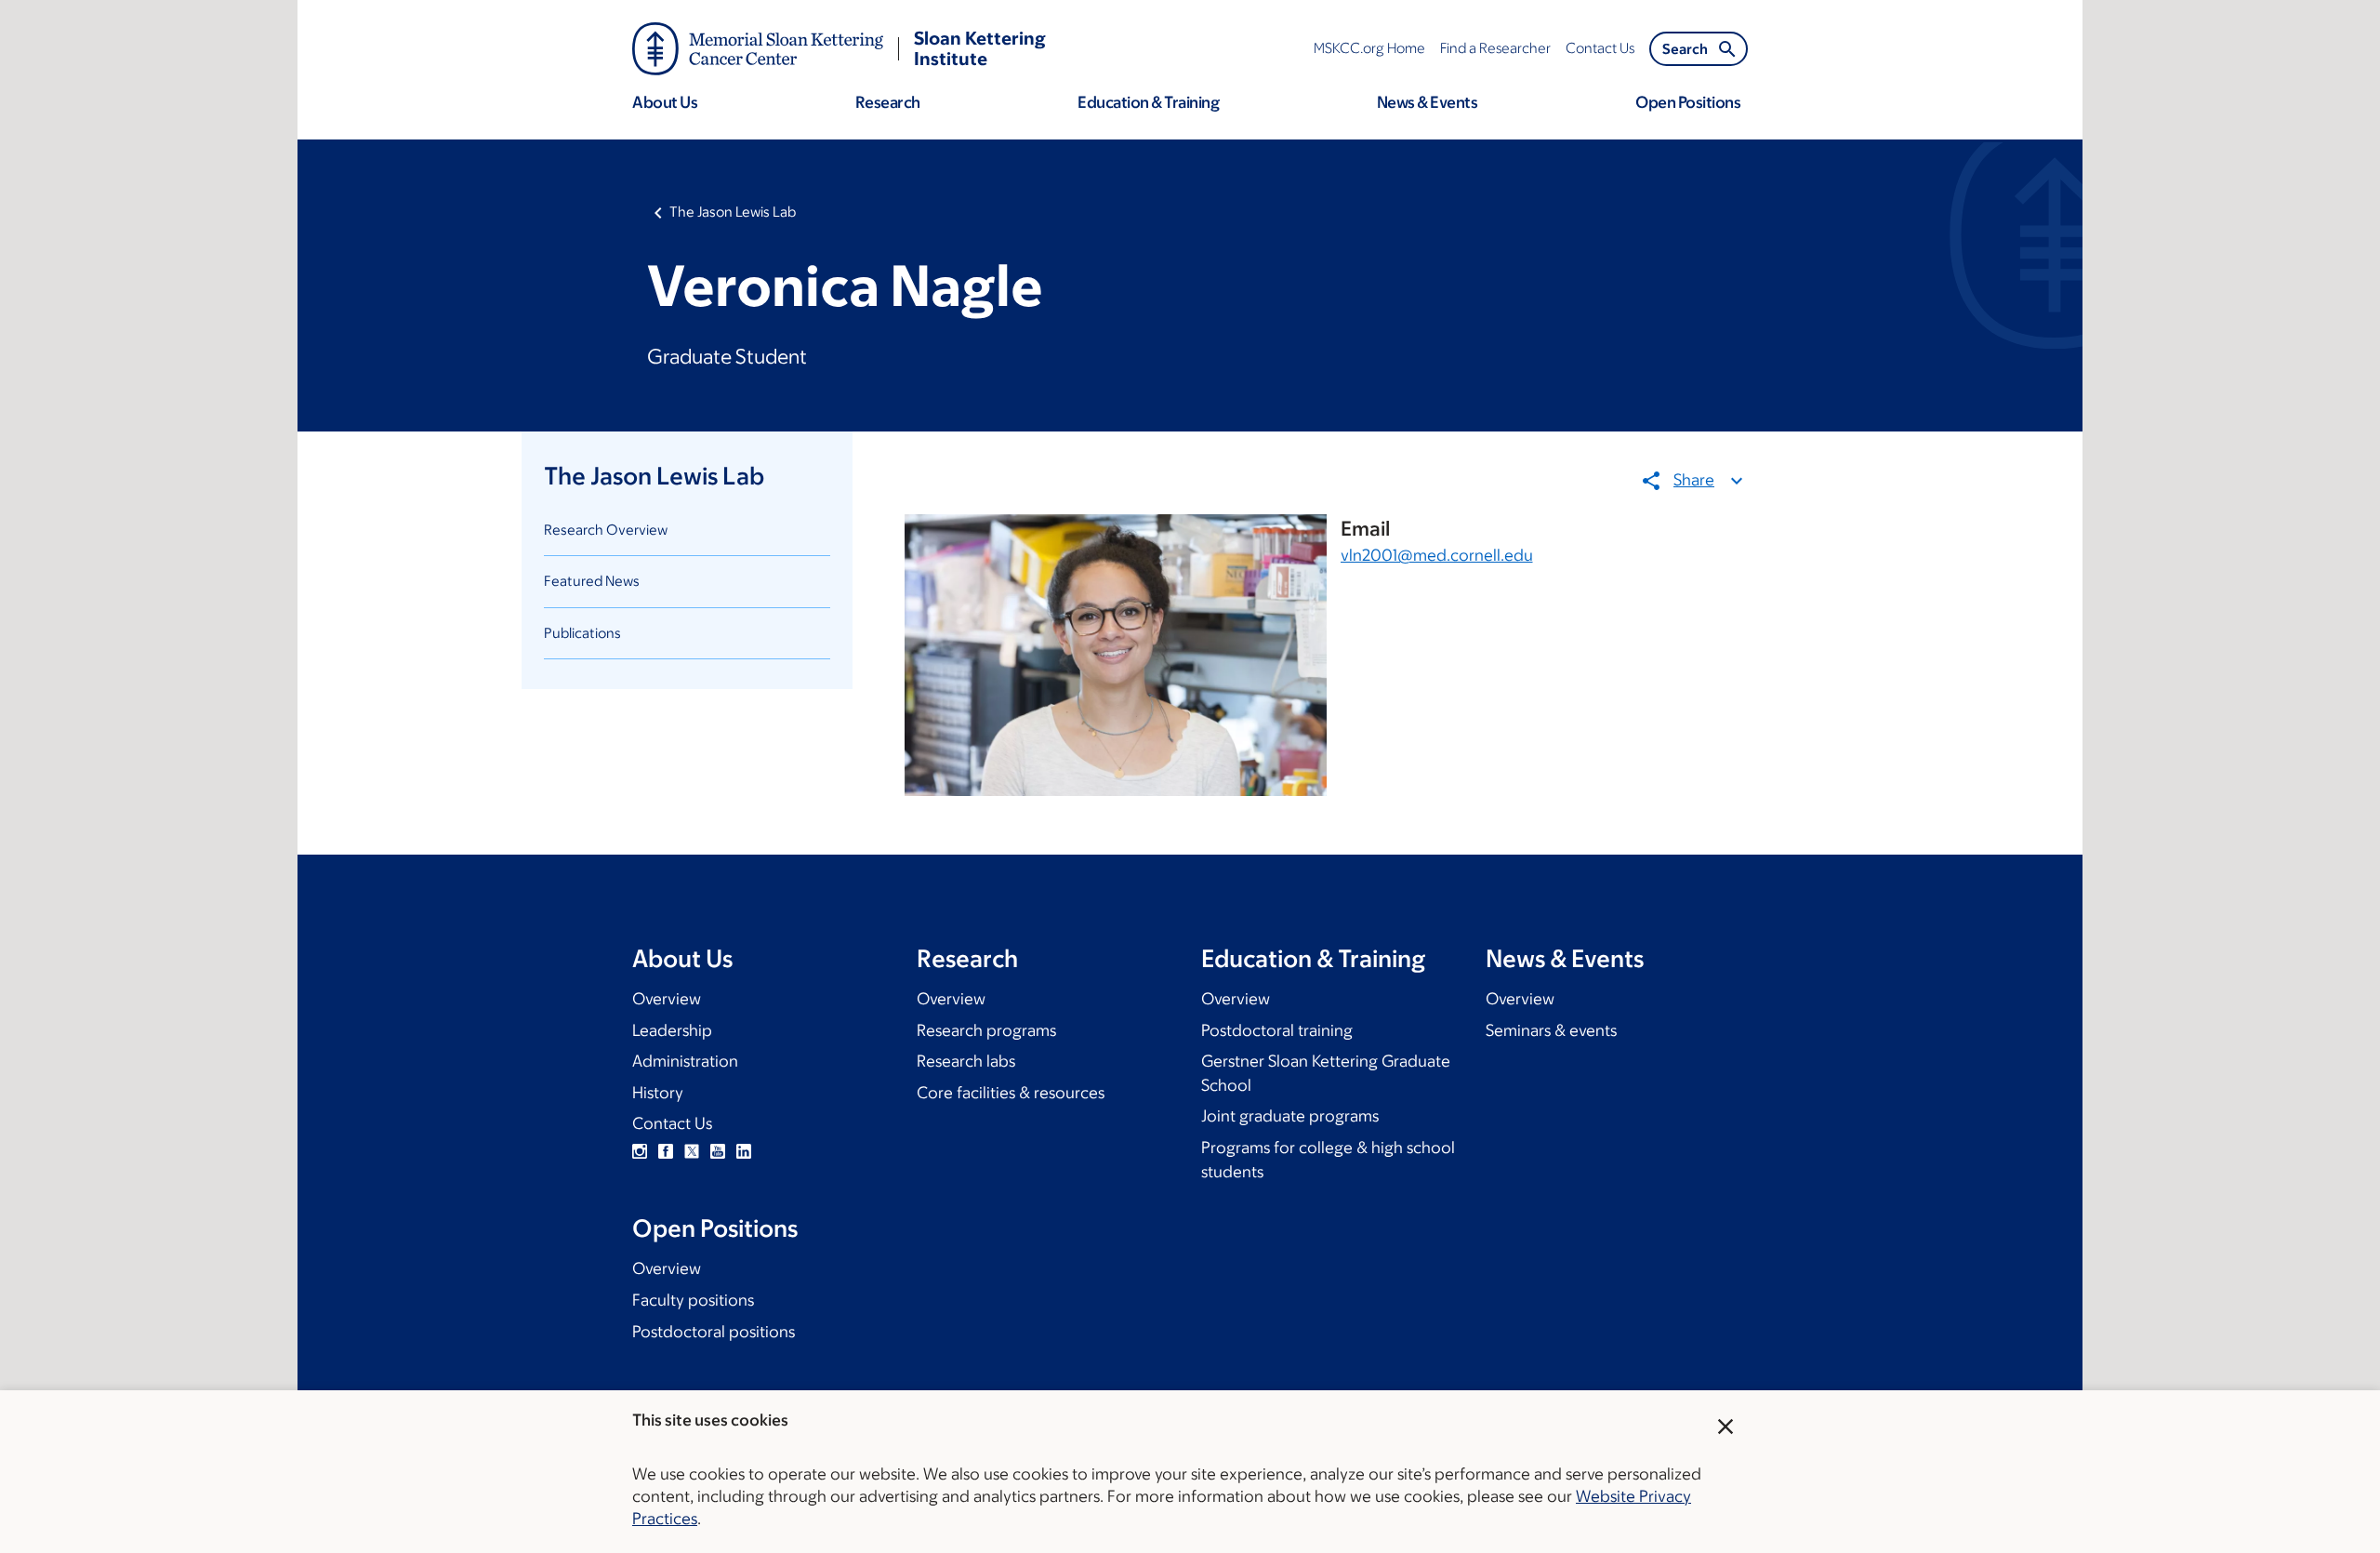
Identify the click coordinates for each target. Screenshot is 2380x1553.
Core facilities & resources (1011, 1093)
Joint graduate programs (1290, 1116)
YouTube (718, 1151)
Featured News (592, 581)
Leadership (672, 1030)
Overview (667, 999)
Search (1685, 49)
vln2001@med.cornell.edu (1437, 555)
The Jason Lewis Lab (733, 212)
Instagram (640, 1151)
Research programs (986, 1030)
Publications (582, 633)
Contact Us (672, 1123)
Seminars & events (1551, 1030)
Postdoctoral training (1277, 1030)
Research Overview (606, 530)
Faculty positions (693, 1300)
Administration (685, 1061)
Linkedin (744, 1151)
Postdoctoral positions (714, 1332)
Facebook (666, 1151)
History (658, 1093)
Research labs (966, 1061)
